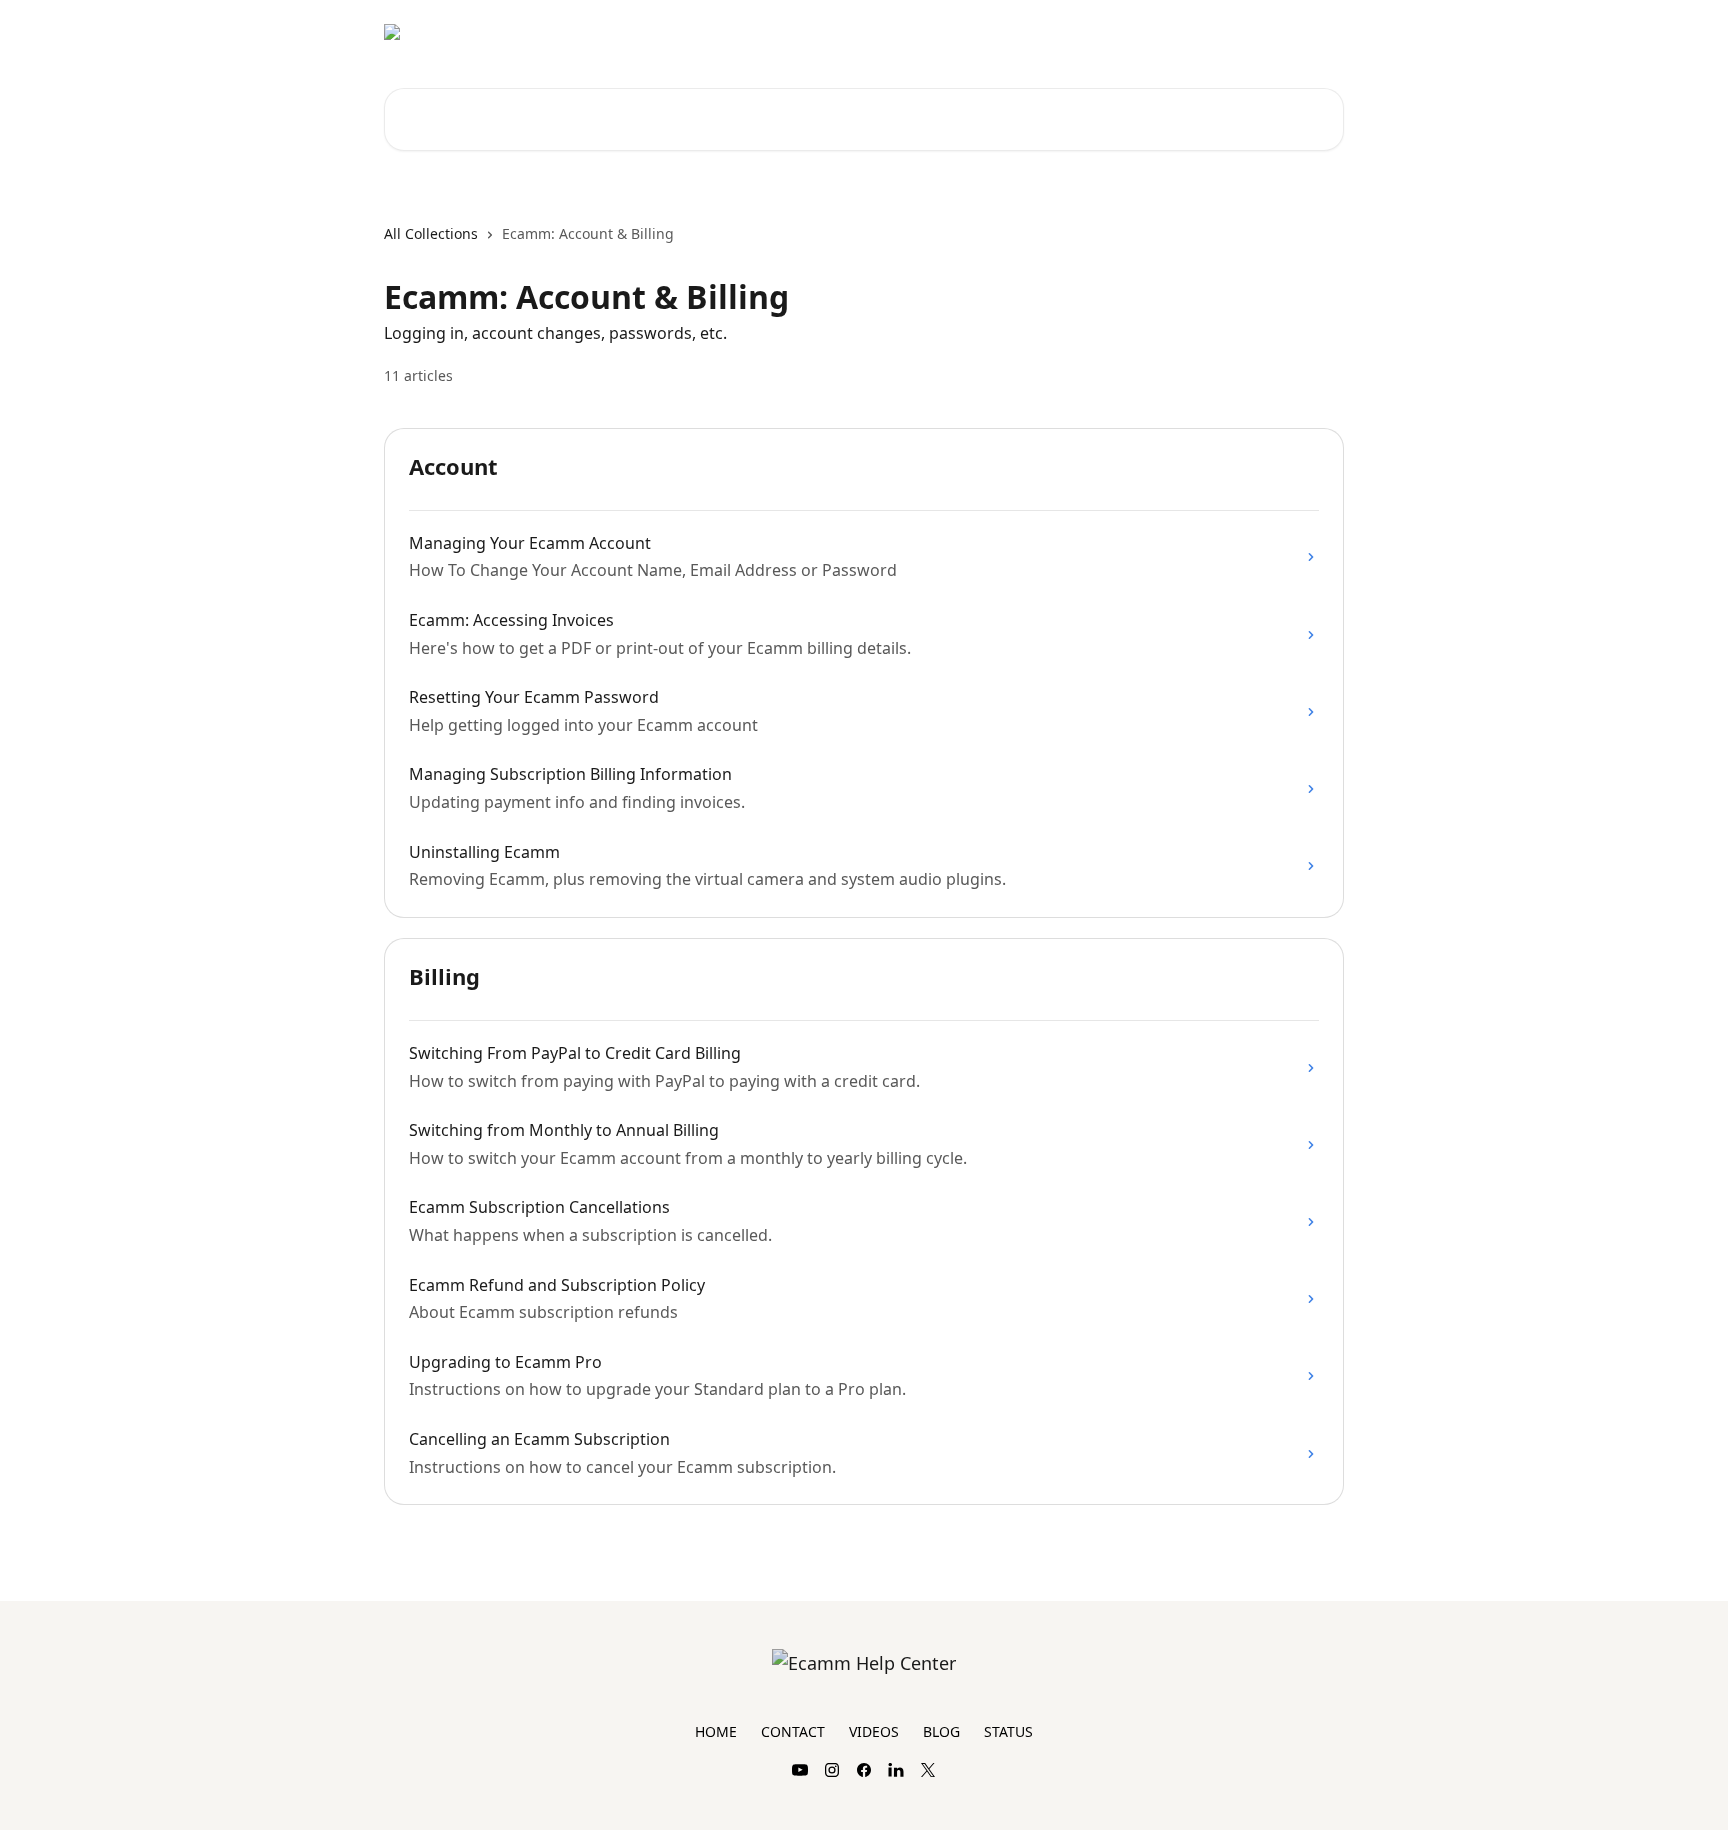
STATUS (1008, 1731)
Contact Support (1214, 32)
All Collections (431, 233)
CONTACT (793, 1731)
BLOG (941, 1731)
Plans (1313, 32)
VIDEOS (874, 1731)
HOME (716, 1731)
